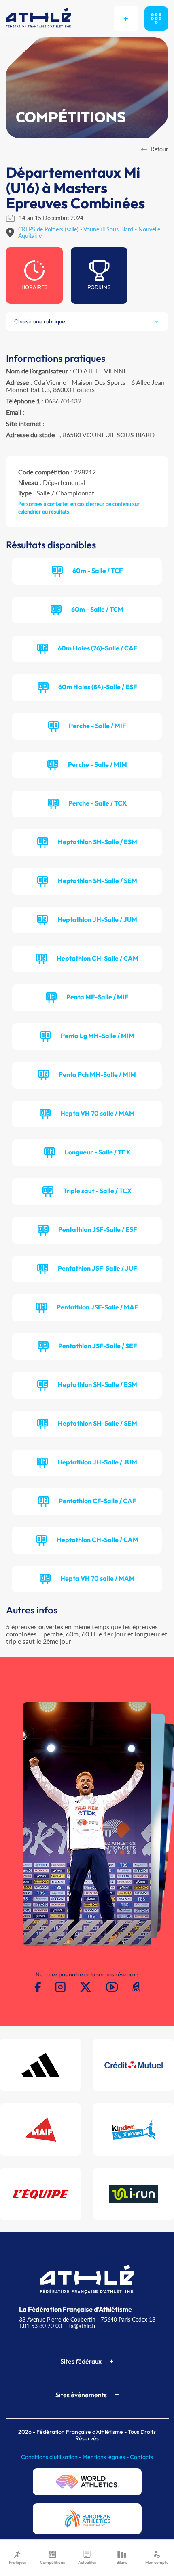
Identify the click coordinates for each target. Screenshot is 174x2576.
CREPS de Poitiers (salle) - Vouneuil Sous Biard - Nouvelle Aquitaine (89, 232)
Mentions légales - (106, 2457)
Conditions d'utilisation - (52, 2457)
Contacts (141, 2457)
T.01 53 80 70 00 (40, 2326)
